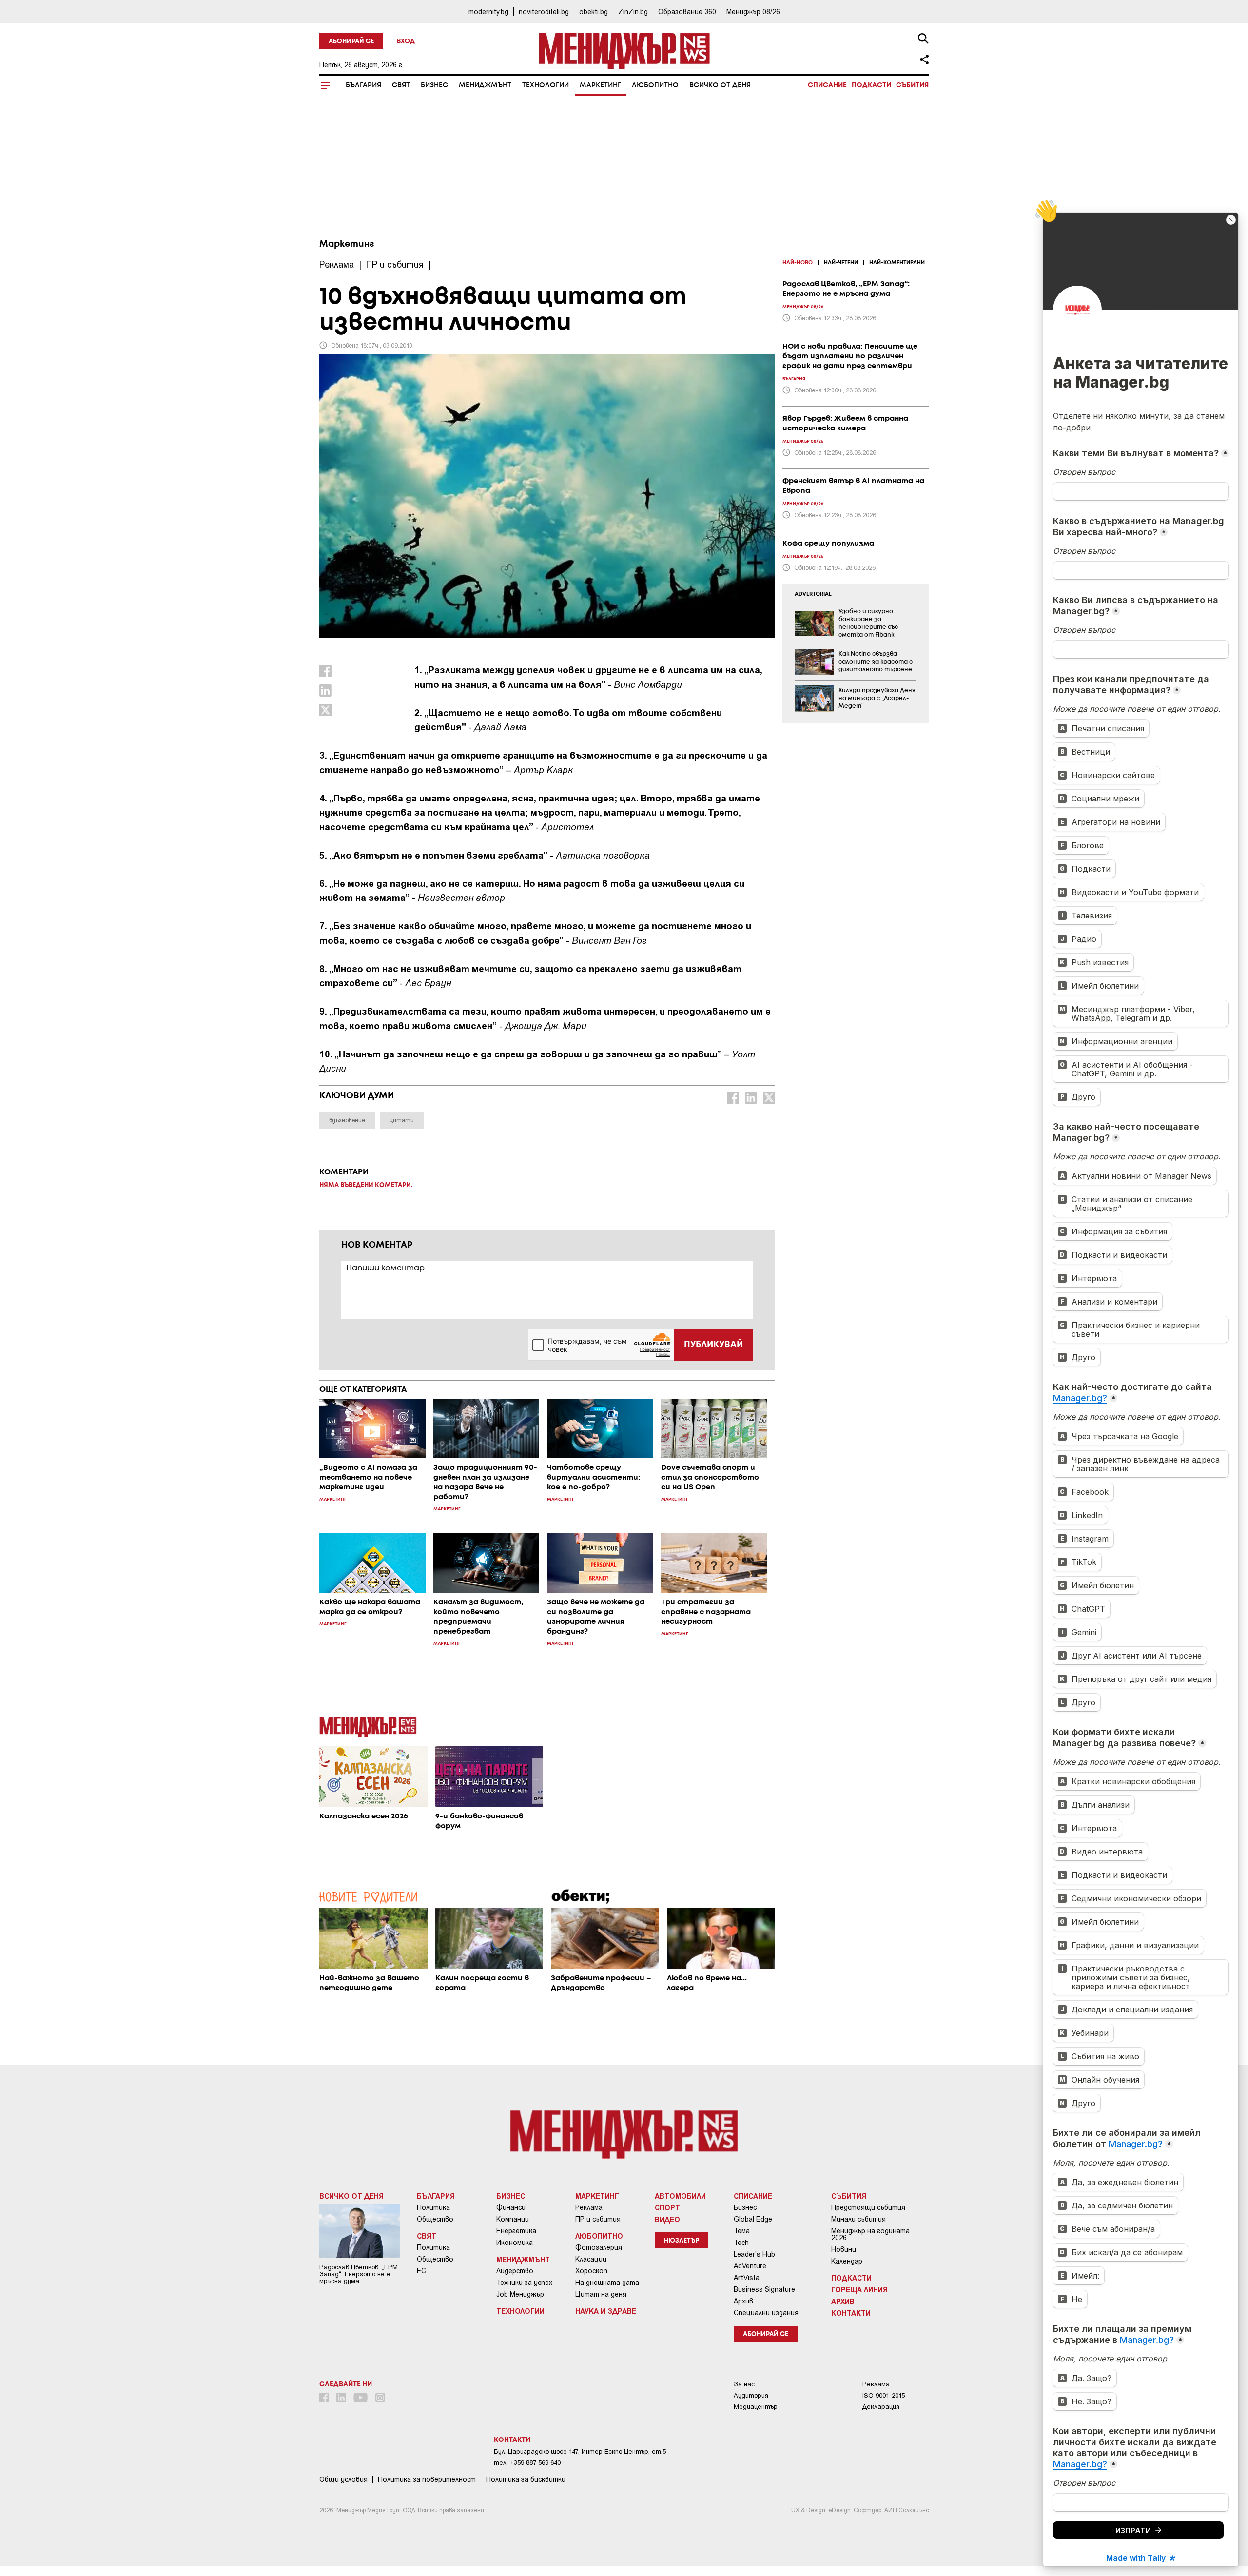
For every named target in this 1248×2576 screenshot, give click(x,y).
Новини (844, 2249)
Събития (912, 85)
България (363, 85)
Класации (591, 2259)
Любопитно (655, 85)
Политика (433, 2207)
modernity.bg (488, 11)
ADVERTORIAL (813, 594)
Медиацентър (756, 2407)
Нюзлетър (682, 2241)
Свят (401, 85)
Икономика (515, 2243)
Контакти (851, 2313)
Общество (435, 2219)
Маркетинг (600, 85)
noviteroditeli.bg (544, 11)
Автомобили (680, 2196)
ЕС (421, 2271)
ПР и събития (598, 2219)
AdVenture (750, 2266)
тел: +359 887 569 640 (527, 2463)
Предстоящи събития (868, 2207)
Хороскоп (591, 2271)
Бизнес (434, 85)
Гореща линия (859, 2289)
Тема (742, 2231)
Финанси (511, 2207)
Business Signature (764, 2289)
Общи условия (343, 2479)
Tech (741, 2243)
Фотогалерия (599, 2247)
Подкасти (871, 85)
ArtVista (747, 2278)
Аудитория (751, 2395)
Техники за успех (524, 2283)
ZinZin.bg (633, 11)
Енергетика (516, 2231)
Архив (743, 2301)
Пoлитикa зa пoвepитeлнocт (427, 2479)
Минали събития (858, 2219)
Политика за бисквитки (526, 2479)
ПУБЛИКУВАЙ (713, 1345)
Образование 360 (687, 11)
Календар (847, 2261)
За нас (744, 2384)
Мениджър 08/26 (753, 11)
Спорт (667, 2207)
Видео (667, 2219)
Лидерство (515, 2271)
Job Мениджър (520, 2294)
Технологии (546, 85)
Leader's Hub (754, 2254)
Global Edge (753, 2219)
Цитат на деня (601, 2294)
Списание (827, 85)
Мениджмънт (485, 85)
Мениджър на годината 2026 (870, 2234)
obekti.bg (594, 11)
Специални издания (766, 2313)
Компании (513, 2219)
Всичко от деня (720, 85)
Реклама (589, 2207)
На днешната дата (607, 2283)
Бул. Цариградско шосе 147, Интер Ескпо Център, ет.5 (580, 2451)
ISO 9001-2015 (884, 2395)
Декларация (881, 2407)
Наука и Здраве (606, 2311)
